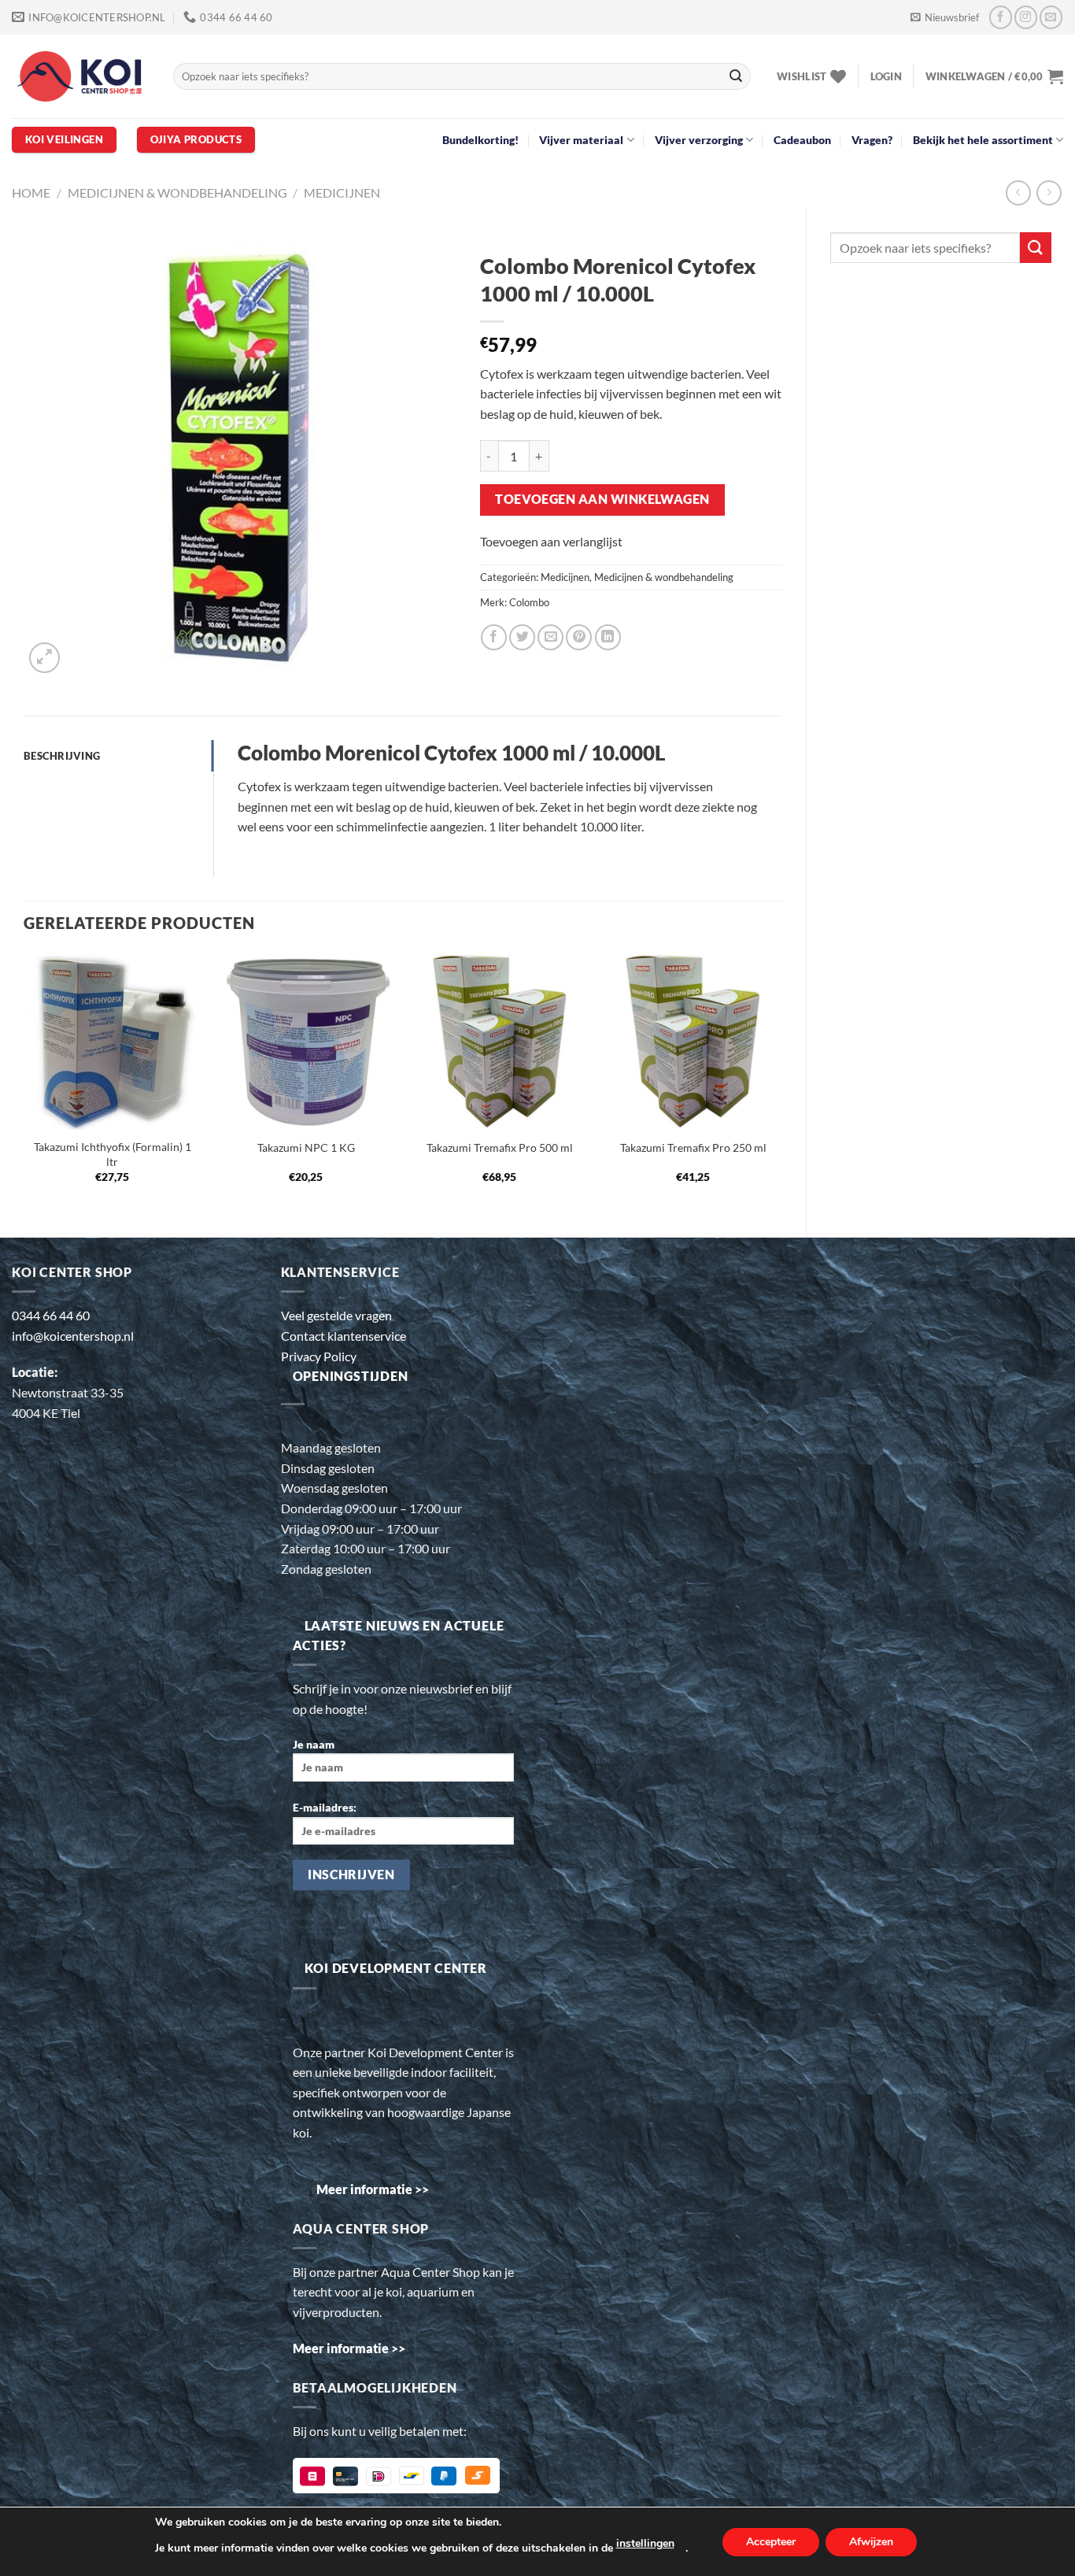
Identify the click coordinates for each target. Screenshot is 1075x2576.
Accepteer (771, 2542)
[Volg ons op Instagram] (1026, 17)
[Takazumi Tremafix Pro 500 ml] (500, 1041)
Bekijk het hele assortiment (983, 140)
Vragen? (872, 140)
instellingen (645, 2543)
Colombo (529, 602)
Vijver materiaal (581, 140)
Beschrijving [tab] (62, 756)
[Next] (781, 1082)
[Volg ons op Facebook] (1001, 17)
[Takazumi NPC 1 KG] (306, 1041)
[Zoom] (44, 658)
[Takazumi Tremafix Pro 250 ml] (693, 1041)
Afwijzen (871, 2542)
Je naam (314, 1744)
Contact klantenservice (344, 1336)
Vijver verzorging (699, 140)
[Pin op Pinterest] (579, 637)
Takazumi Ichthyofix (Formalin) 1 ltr (113, 1154)
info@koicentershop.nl (73, 1336)
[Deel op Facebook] (494, 637)
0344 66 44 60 (51, 1315)
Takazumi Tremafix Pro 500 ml (500, 1147)
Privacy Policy (319, 1356)
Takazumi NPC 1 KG (306, 1147)
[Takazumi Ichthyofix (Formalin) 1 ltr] (113, 1041)
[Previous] (24, 1082)
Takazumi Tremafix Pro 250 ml (693, 1147)
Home (31, 192)
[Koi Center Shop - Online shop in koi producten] (81, 77)
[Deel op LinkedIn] (608, 637)
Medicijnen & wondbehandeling (177, 192)
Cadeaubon (802, 140)
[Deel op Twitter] (522, 637)
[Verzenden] (736, 76)
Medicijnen (342, 192)
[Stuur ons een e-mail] (1051, 17)
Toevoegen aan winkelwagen (602, 499)
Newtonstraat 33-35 (68, 1392)
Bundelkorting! (480, 140)
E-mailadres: (325, 1807)
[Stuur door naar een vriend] (550, 637)
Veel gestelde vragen (336, 1315)
